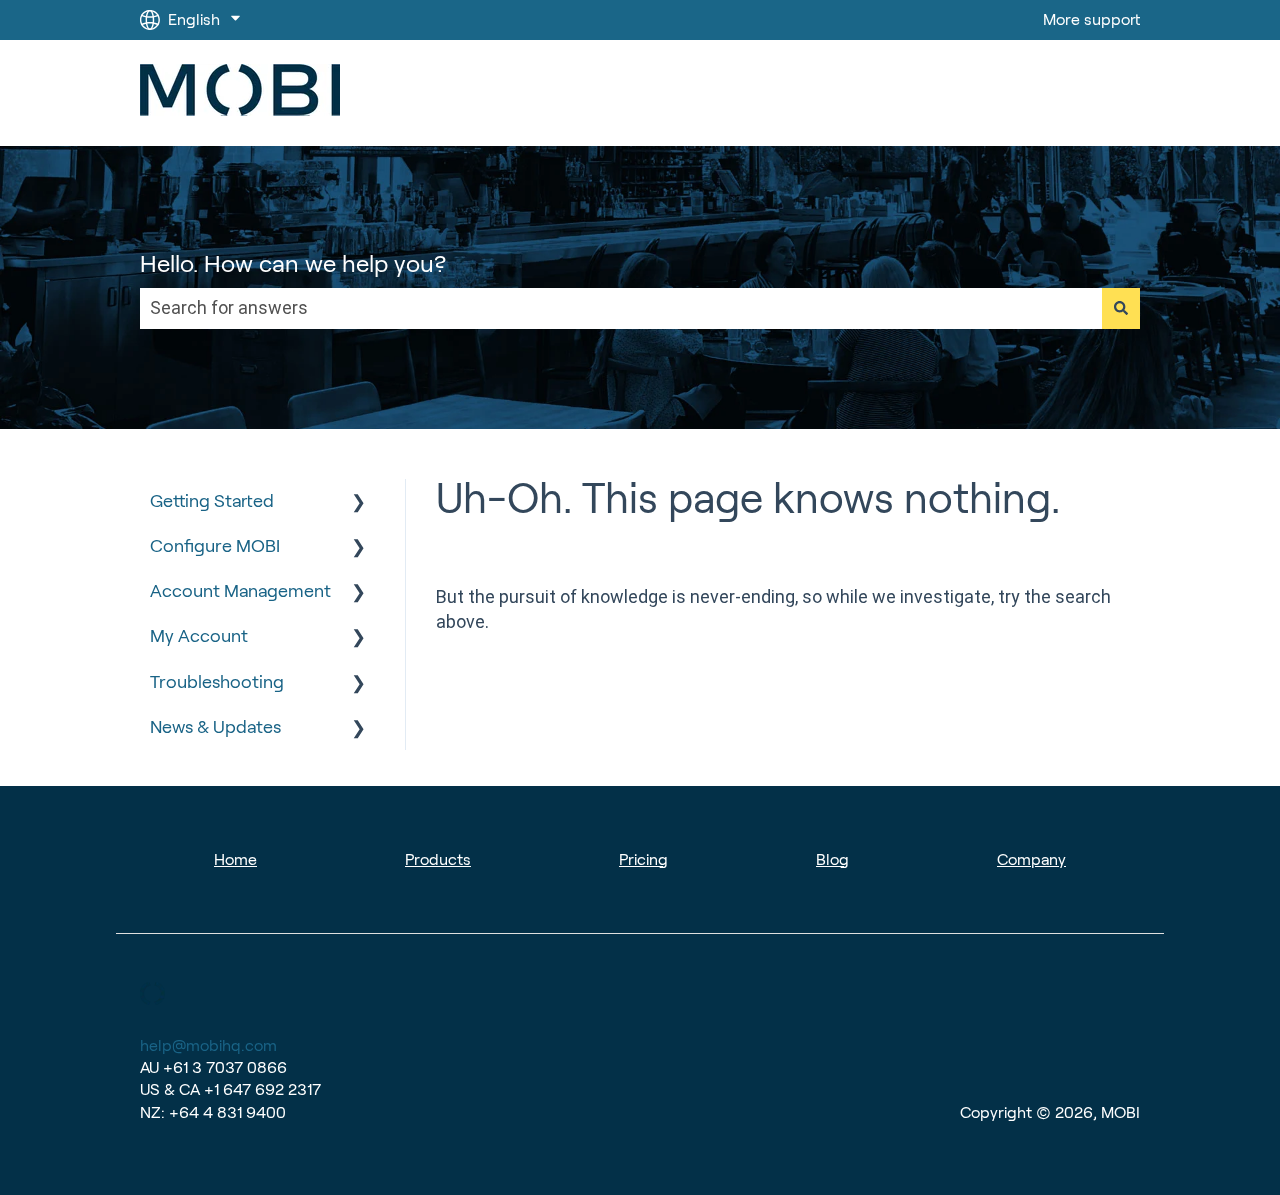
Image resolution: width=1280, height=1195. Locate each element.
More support (1091, 19)
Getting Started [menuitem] (212, 501)
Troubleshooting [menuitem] (217, 682)
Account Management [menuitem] (240, 591)
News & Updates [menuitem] (215, 727)
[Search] (1121, 308)
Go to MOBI (1078, 92)
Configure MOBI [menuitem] (215, 546)
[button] (359, 501)
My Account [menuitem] (199, 636)
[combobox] (621, 308)
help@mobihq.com (208, 1045)
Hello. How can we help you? (293, 263)
